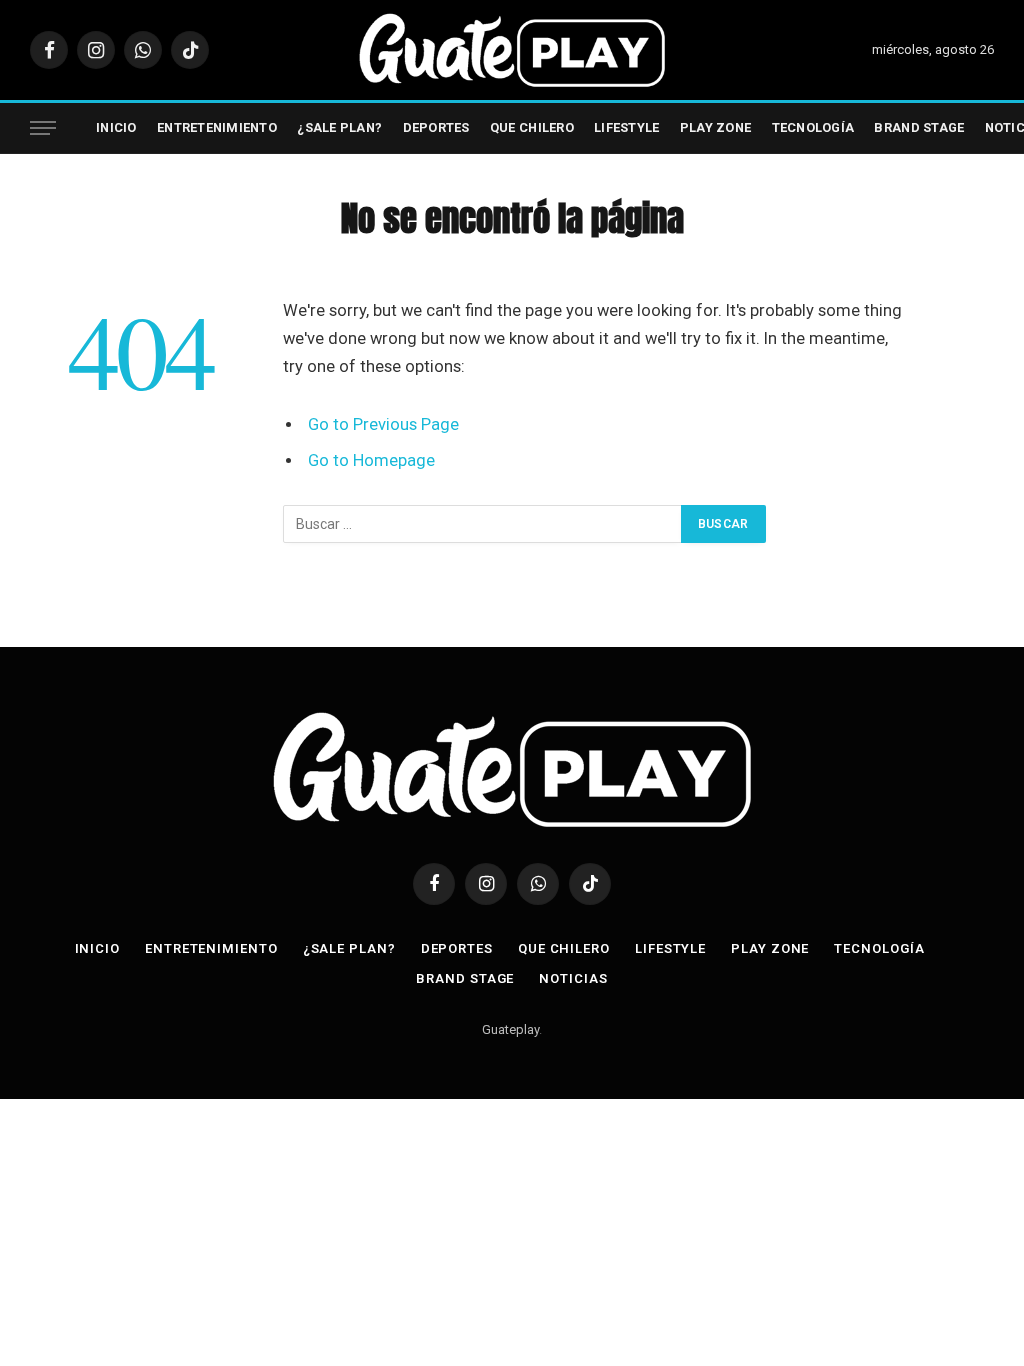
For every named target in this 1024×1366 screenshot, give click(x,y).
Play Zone (715, 127)
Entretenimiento (217, 127)
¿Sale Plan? (339, 127)
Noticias (573, 978)
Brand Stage (919, 127)
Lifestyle (626, 127)
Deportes (436, 127)
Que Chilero (532, 127)
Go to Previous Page (383, 424)
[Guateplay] (512, 50)
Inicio (116, 127)
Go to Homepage (371, 460)
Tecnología (813, 127)
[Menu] (43, 128)
